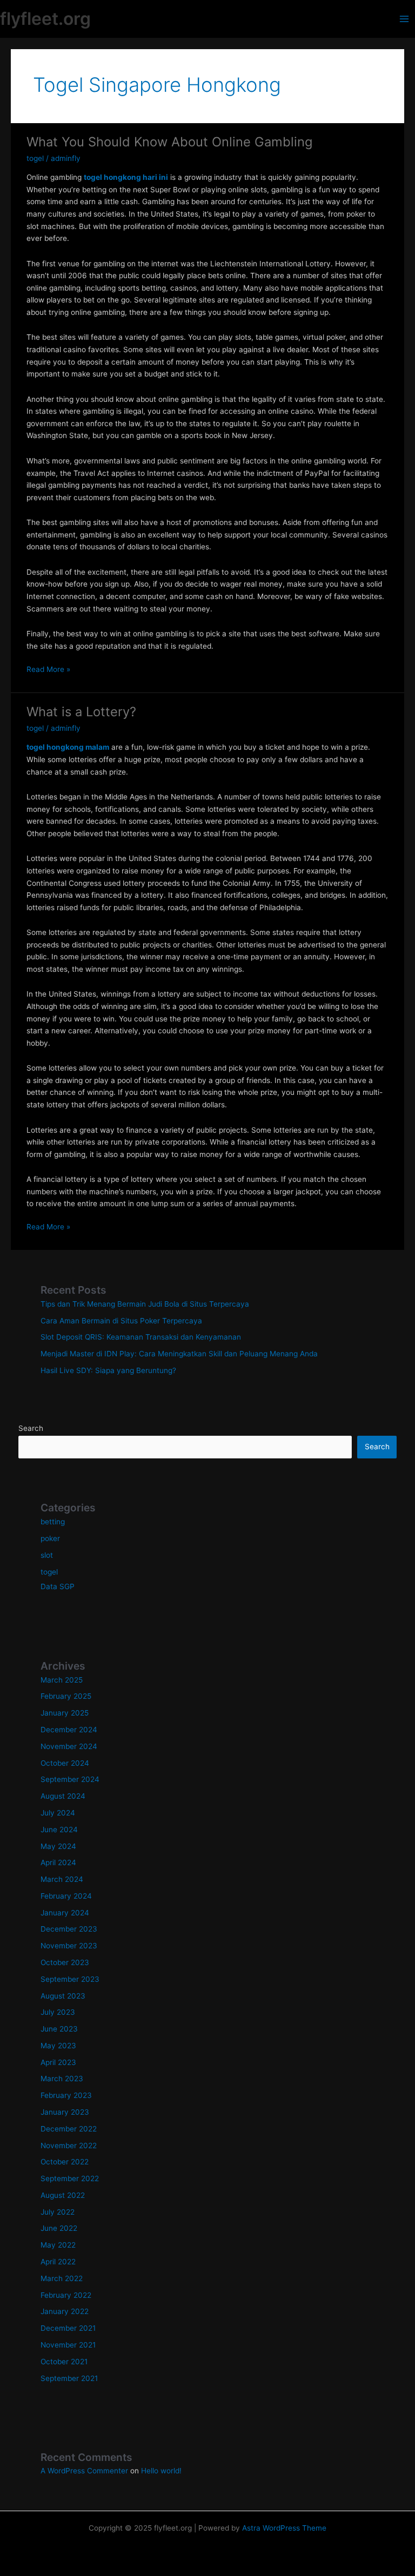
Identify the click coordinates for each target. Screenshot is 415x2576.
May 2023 (58, 2046)
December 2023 (69, 1929)
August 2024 (63, 1796)
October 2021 (64, 2362)
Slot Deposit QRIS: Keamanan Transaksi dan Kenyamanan (141, 1337)
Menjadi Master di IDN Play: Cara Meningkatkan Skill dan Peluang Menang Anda (179, 1354)
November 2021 (68, 2345)
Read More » (48, 670)
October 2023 (65, 1962)
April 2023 (58, 2062)
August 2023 (63, 1996)
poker (50, 1538)
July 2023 (58, 2012)
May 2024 (58, 1846)
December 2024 (69, 1730)
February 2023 (66, 2095)
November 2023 (69, 1946)
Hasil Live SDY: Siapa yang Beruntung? (108, 1370)
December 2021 (68, 2328)
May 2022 (58, 2245)
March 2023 (62, 2079)
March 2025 (62, 1680)
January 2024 (65, 1913)
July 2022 (58, 2212)
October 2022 (65, 2162)
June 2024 (59, 1830)
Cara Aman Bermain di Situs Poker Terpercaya (121, 1321)
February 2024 (66, 1896)
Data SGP (58, 1586)
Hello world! (161, 2471)
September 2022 (70, 2178)
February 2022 (66, 2295)
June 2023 (59, 2029)
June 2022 (59, 2228)
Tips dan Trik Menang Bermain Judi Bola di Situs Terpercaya (145, 1304)
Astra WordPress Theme (284, 2528)
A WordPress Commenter (84, 2471)
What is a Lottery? (81, 712)
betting (53, 1522)
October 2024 (65, 1763)
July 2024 (58, 1813)
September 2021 (69, 2378)
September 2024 (70, 1779)
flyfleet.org (45, 19)
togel (35, 158)
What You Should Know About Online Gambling (169, 142)
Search (31, 1428)
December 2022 (69, 2129)
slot (47, 1555)
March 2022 (62, 2278)
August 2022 (63, 2195)
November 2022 (69, 2145)
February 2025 (66, 1696)
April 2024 (58, 1862)
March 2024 (62, 1879)
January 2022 (65, 2311)
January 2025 (65, 1713)
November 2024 (69, 1746)
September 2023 (70, 1979)
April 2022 (58, 2262)
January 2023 (65, 2112)
